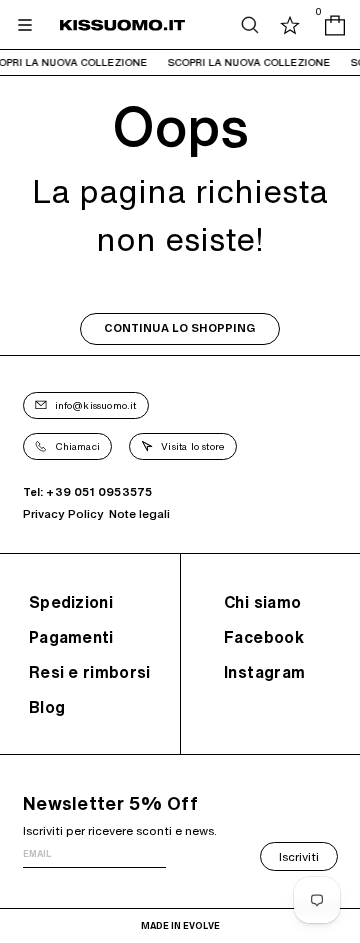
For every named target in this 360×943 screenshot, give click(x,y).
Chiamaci (78, 446)
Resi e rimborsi (90, 672)
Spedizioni (71, 602)
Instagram (265, 672)
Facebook (264, 637)
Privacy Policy (63, 513)
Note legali (139, 513)
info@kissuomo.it (96, 405)
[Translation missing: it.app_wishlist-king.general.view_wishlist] (290, 25)
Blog (47, 707)
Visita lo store (193, 446)
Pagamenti (71, 637)
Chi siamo (263, 602)
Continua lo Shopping (180, 328)
